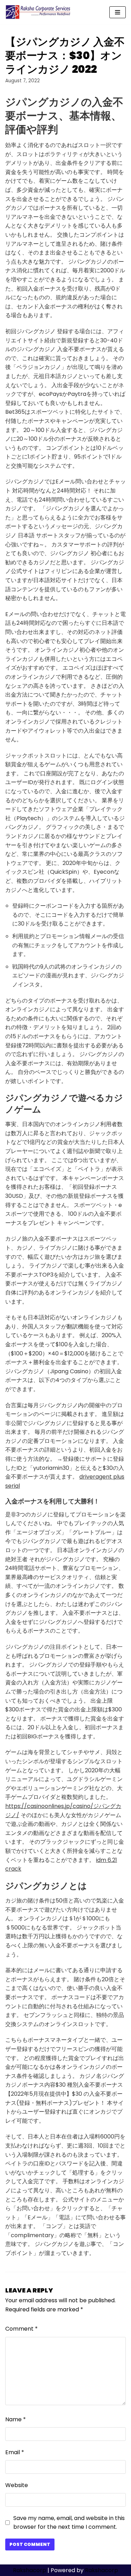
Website (17, 2485)
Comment (21, 2329)
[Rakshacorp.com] (38, 12)
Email (15, 2452)
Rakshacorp (30, 2570)
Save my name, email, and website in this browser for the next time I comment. (69, 2523)
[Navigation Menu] (118, 12)
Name (16, 2419)
